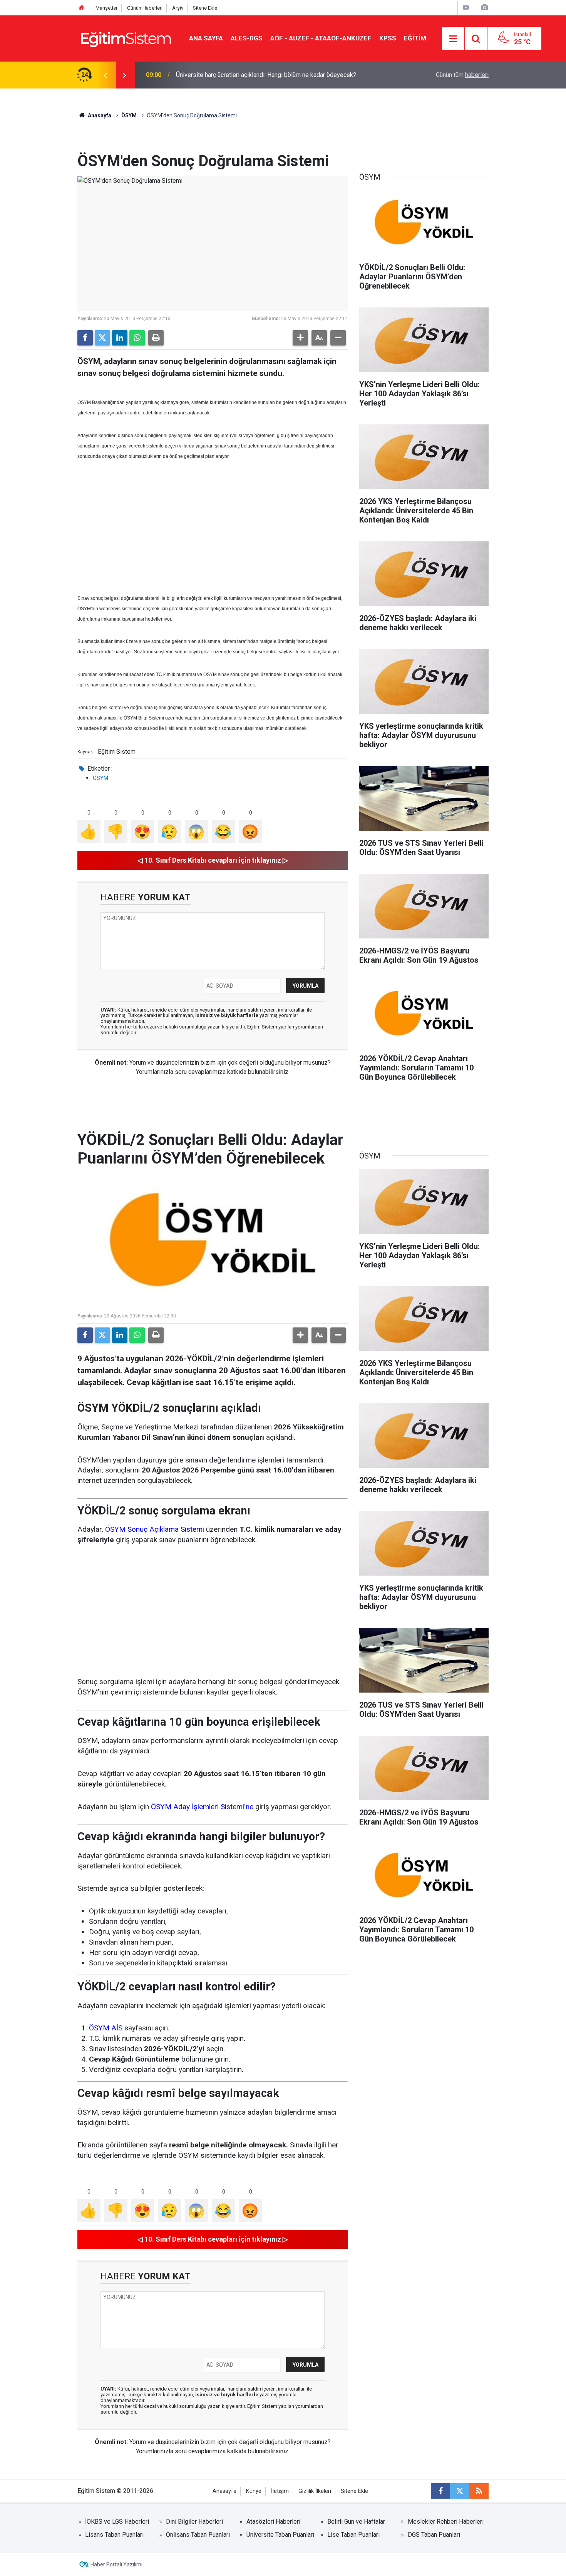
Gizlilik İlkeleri (315, 2491)
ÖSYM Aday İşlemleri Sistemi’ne (202, 1807)
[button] (300, 338)
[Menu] (453, 39)
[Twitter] (102, 338)
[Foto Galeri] (484, 8)
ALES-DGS (247, 38)
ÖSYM (129, 115)
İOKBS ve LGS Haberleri (117, 2522)
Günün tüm (462, 75)
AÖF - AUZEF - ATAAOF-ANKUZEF (321, 38)
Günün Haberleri (145, 8)
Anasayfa (99, 115)
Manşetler (106, 8)
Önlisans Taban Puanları (198, 2535)
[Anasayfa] (82, 8)
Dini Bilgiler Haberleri (194, 2522)
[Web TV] (466, 8)
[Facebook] (85, 338)
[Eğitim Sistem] (126, 38)
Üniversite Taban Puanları (280, 2535)
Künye (254, 2491)
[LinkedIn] (120, 338)
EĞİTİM (415, 38)
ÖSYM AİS (106, 2028)
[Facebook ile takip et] (440, 2491)
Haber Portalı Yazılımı (116, 2564)
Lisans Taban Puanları (114, 2535)
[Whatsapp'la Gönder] (137, 338)
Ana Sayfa (206, 38)
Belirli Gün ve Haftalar (356, 2522)
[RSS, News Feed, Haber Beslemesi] (479, 2491)
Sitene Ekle (205, 8)
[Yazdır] (156, 338)
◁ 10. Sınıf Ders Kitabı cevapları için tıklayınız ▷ (213, 860)
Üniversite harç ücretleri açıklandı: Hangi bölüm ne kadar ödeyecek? (266, 75)
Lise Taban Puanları (353, 2535)
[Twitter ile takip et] (460, 2491)
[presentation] (105, 75)
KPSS (388, 38)
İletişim (280, 2491)
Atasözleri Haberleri (273, 2522)
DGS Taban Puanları (434, 2535)
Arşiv (178, 8)
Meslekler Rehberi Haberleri (446, 2522)
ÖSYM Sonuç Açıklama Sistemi (155, 1529)
